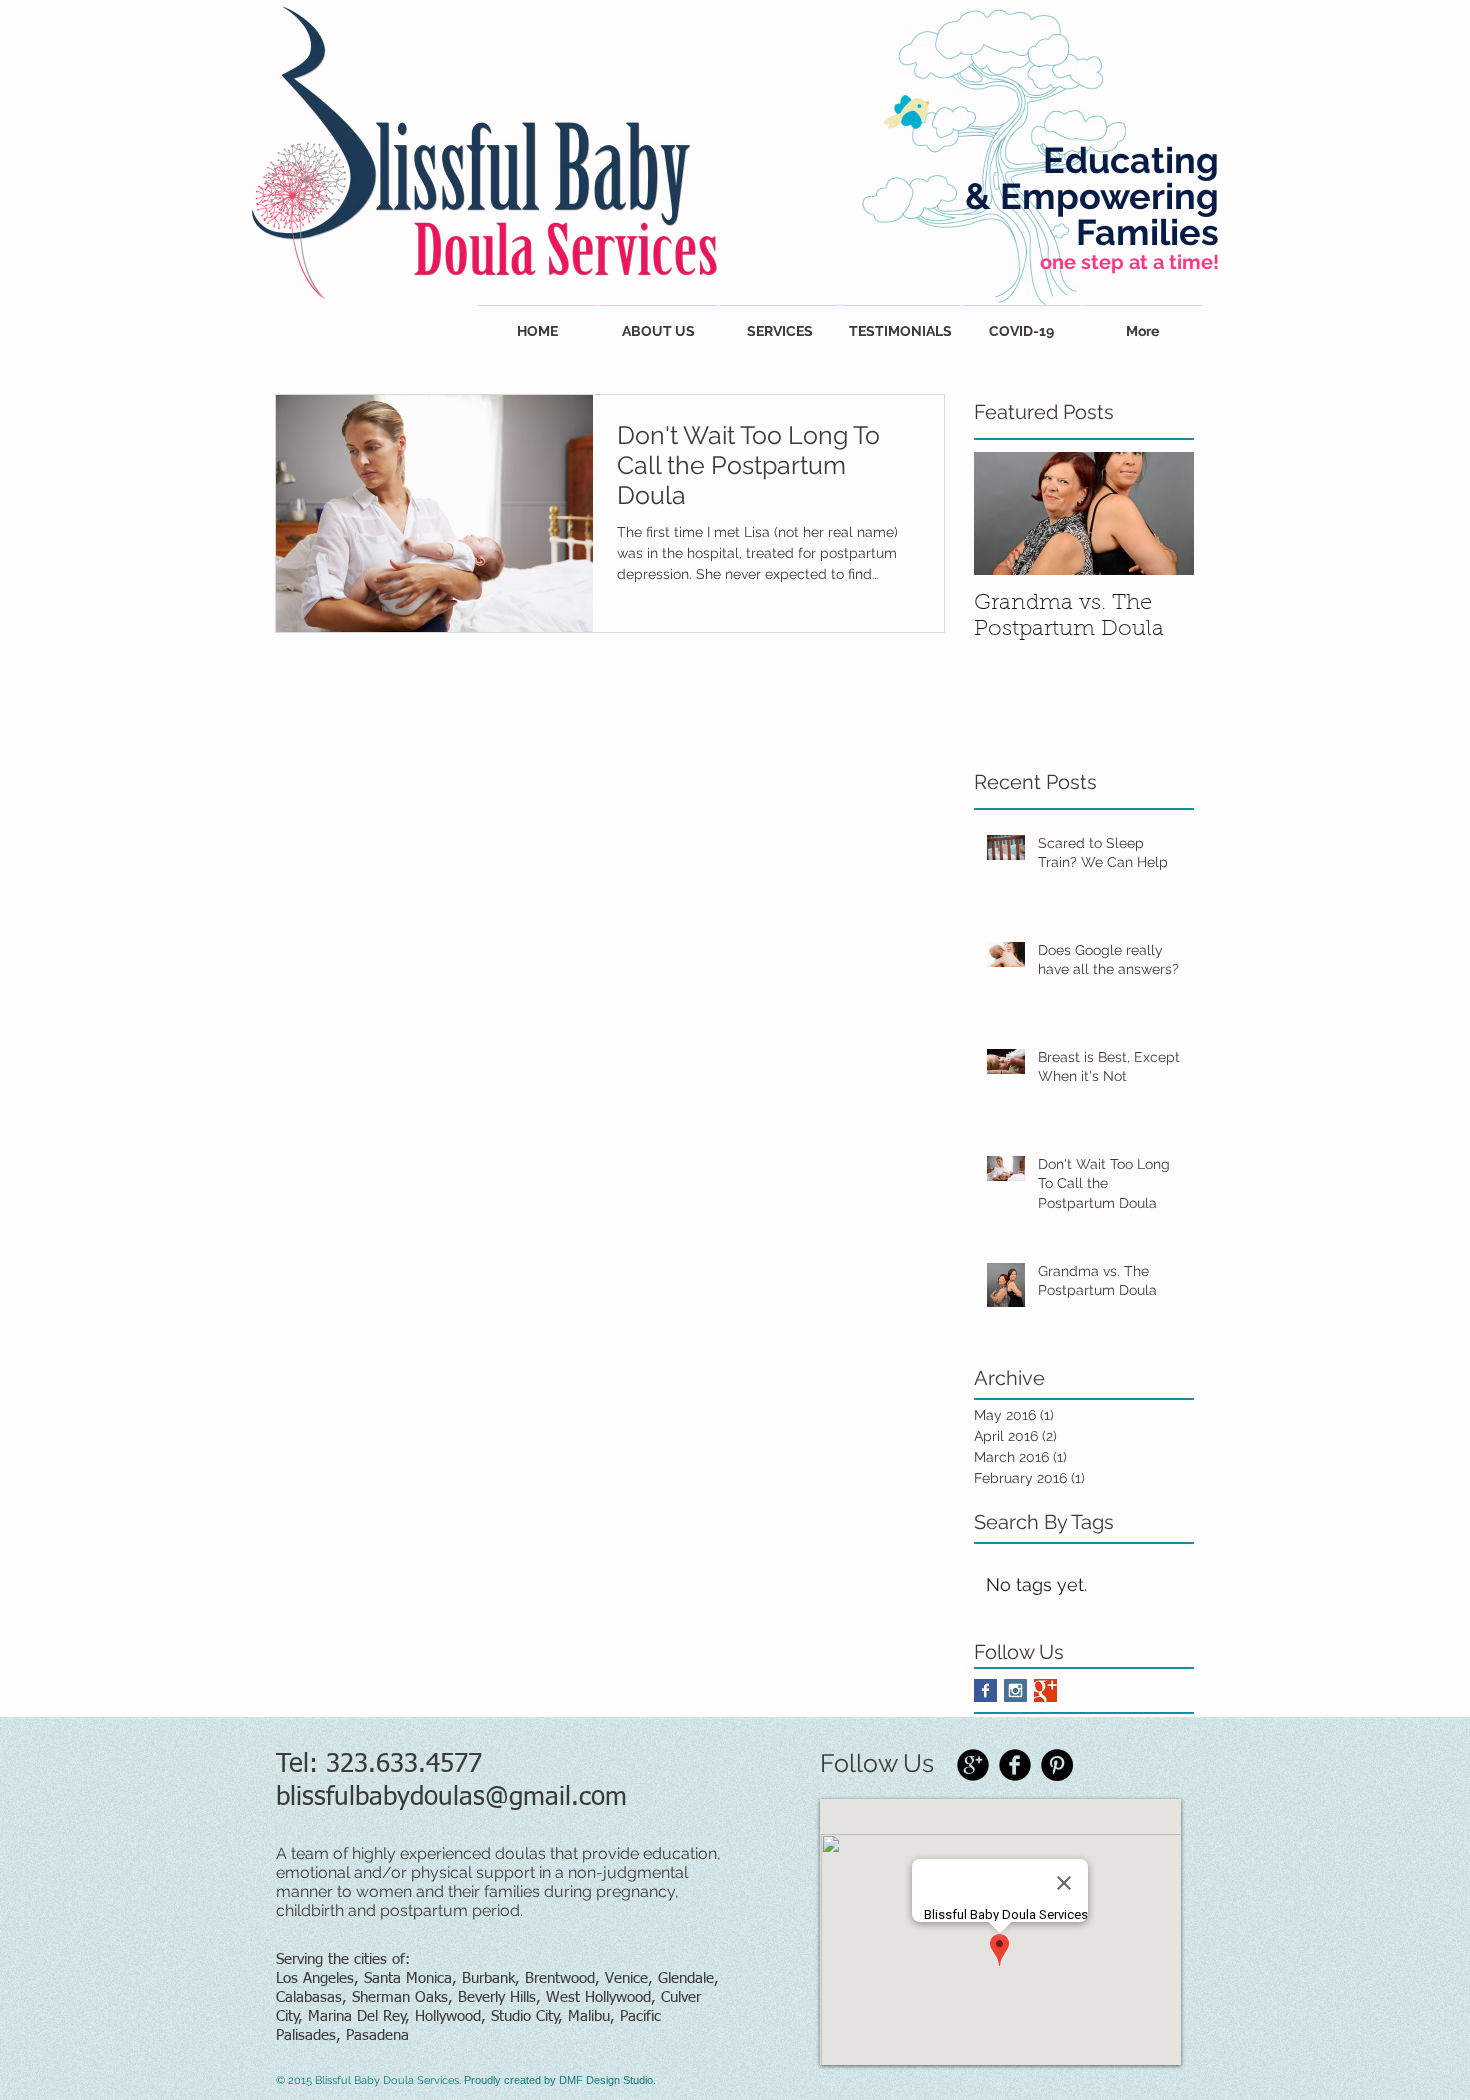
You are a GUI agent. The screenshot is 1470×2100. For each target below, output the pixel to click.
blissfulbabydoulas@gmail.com (451, 1798)
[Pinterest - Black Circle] (1057, 1765)
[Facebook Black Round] (1015, 1765)
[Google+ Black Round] (973, 1765)
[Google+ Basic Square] (1045, 1690)
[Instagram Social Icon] (1015, 1690)
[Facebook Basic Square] (985, 1690)
